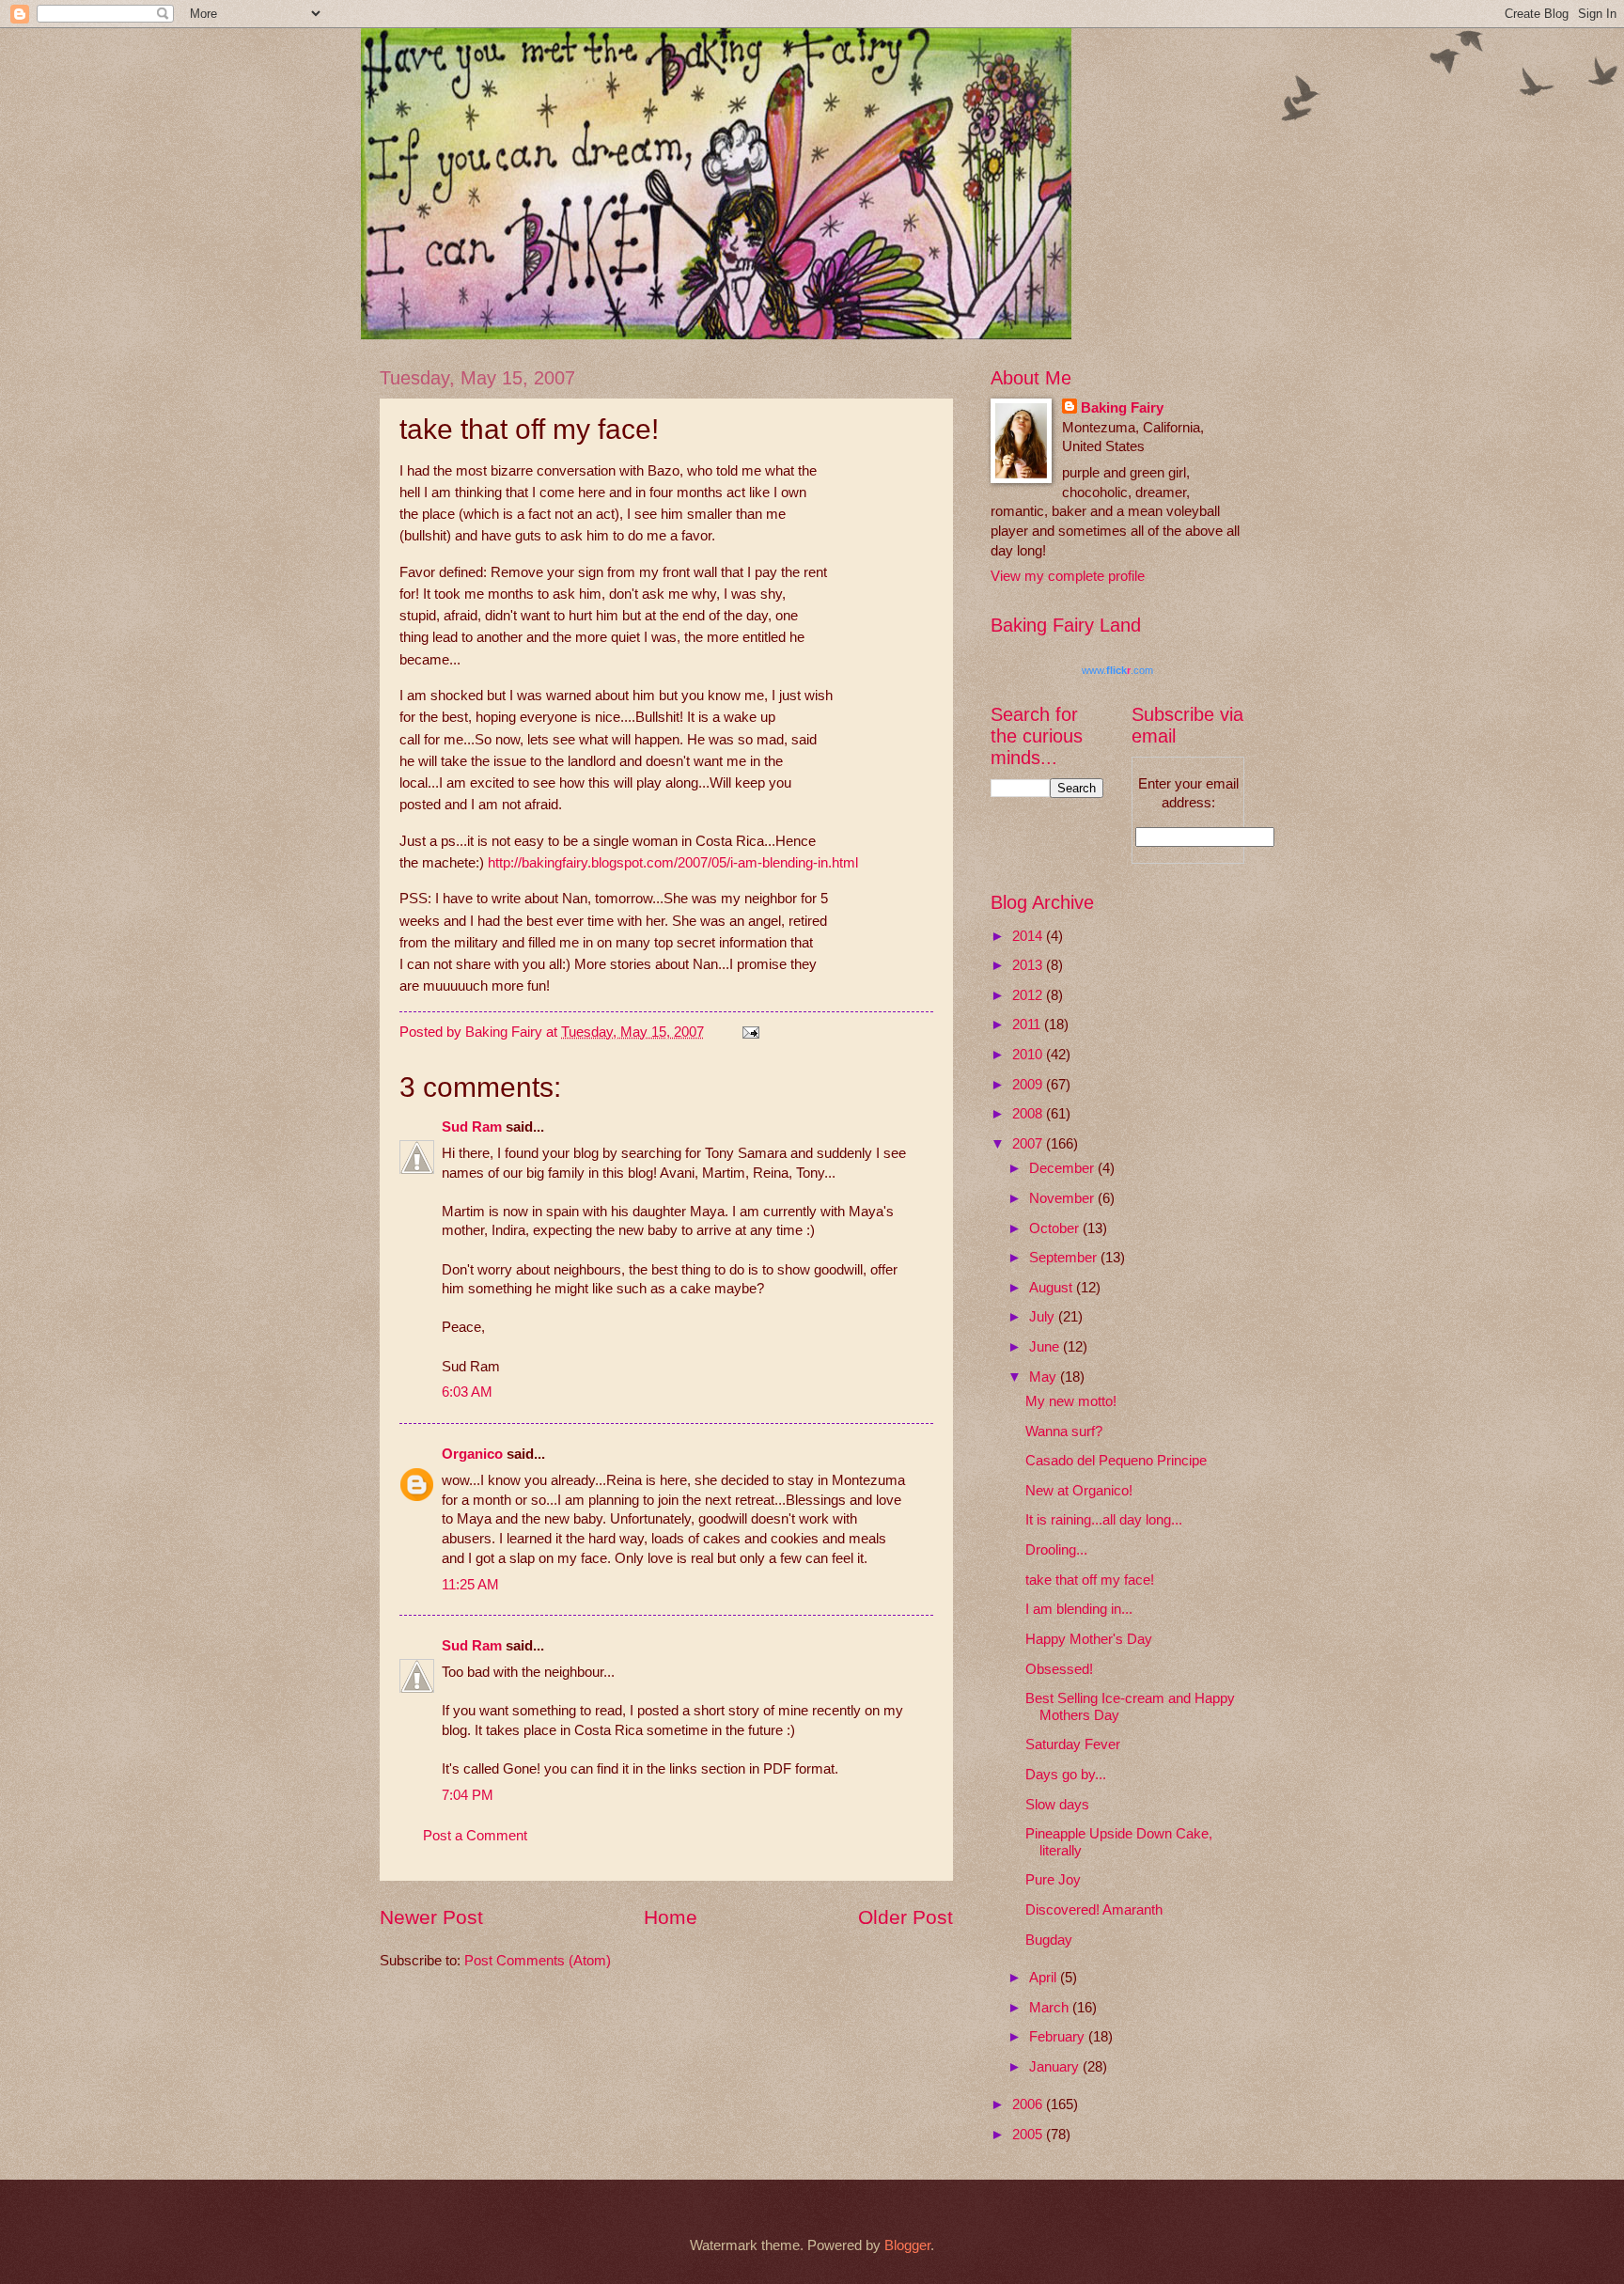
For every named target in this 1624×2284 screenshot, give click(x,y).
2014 (1029, 936)
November (1063, 1198)
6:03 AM (467, 1392)
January (1056, 2067)
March (1051, 2008)
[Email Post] (749, 1032)
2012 (1029, 995)
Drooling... (1056, 1550)
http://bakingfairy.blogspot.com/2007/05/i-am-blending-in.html (673, 862)
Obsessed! (1059, 1669)
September (1065, 1258)
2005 (1029, 2135)
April (1045, 1978)
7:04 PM (468, 1795)
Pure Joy (1053, 1880)
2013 (1029, 965)
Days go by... (1066, 1775)
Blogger (907, 2245)
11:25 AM (470, 1585)
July (1044, 1317)
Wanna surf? (1064, 1431)
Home (671, 1917)
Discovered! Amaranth (1094, 1910)
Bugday (1049, 1940)
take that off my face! (1090, 1580)
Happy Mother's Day (1089, 1639)
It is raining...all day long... (1104, 1520)
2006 (1029, 2104)
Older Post (906, 1917)
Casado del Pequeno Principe (1116, 1461)
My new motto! (1071, 1401)
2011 (1028, 1025)
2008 (1029, 1114)
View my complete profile (1068, 576)
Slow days (1057, 1805)
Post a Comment (475, 1836)
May (1045, 1377)
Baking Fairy (1122, 408)
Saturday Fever (1073, 1744)
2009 (1029, 1085)
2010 (1029, 1055)
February (1059, 2037)
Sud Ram (472, 1127)
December (1063, 1168)
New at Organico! (1079, 1491)
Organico (472, 1454)
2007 (1029, 1144)
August (1053, 1288)
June (1046, 1347)
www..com (1117, 670)
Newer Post (431, 1917)
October (1056, 1228)
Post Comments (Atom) (538, 1961)
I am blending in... (1079, 1609)
